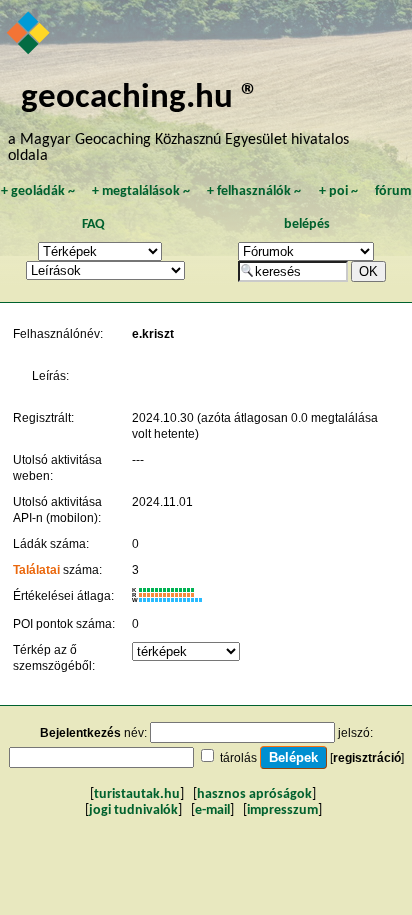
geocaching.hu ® (140, 98)
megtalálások (141, 191)
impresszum (282, 810)
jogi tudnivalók (133, 810)
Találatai (36, 570)
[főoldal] (29, 35)
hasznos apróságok (254, 794)
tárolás (238, 758)
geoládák (38, 191)
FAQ (93, 224)
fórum (393, 191)
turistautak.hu (137, 794)
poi (338, 191)
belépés (307, 224)
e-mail (212, 810)
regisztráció (367, 758)
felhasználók (254, 191)
